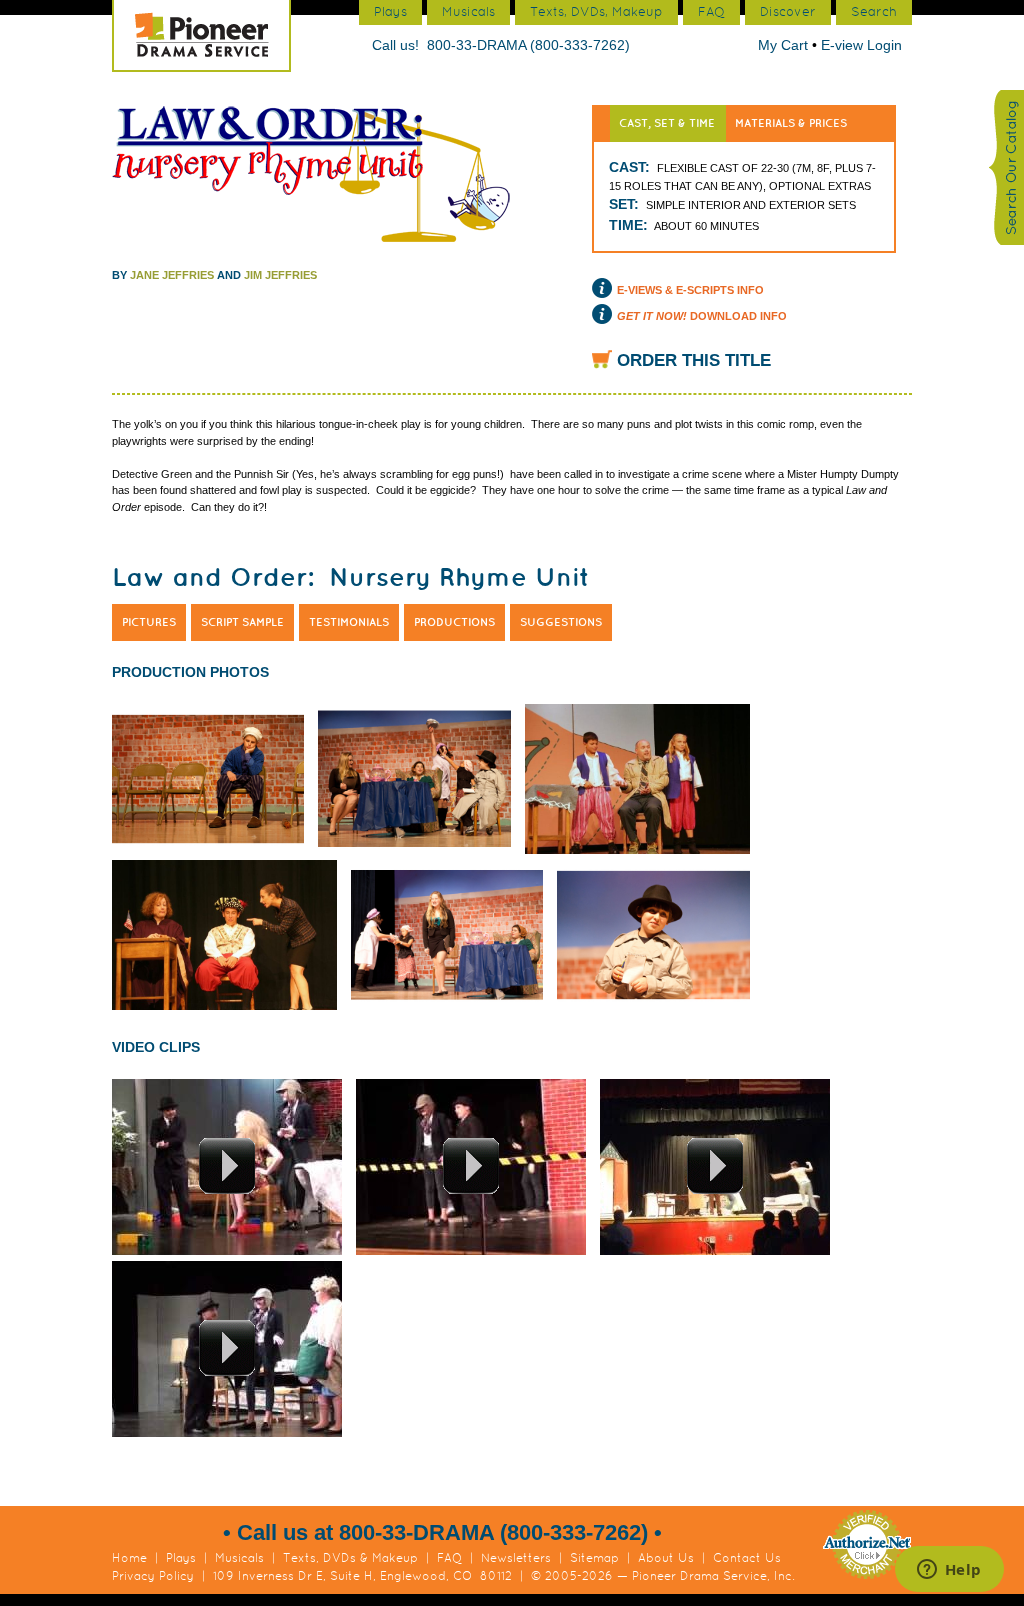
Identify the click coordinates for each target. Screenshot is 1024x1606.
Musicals (239, 1558)
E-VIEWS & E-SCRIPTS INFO (690, 290)
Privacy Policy (153, 1576)
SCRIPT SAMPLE (242, 622)
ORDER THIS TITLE (694, 360)
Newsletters (516, 1558)
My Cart (785, 45)
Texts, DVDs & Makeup (350, 1558)
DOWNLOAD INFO (702, 316)
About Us (666, 1558)
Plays (181, 1558)
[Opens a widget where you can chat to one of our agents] (949, 1571)
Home (129, 1558)
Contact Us (747, 1558)
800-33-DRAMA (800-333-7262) (528, 45)
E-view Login (861, 45)
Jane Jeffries (172, 275)
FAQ (449, 1558)
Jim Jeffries (280, 275)
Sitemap (594, 1558)
